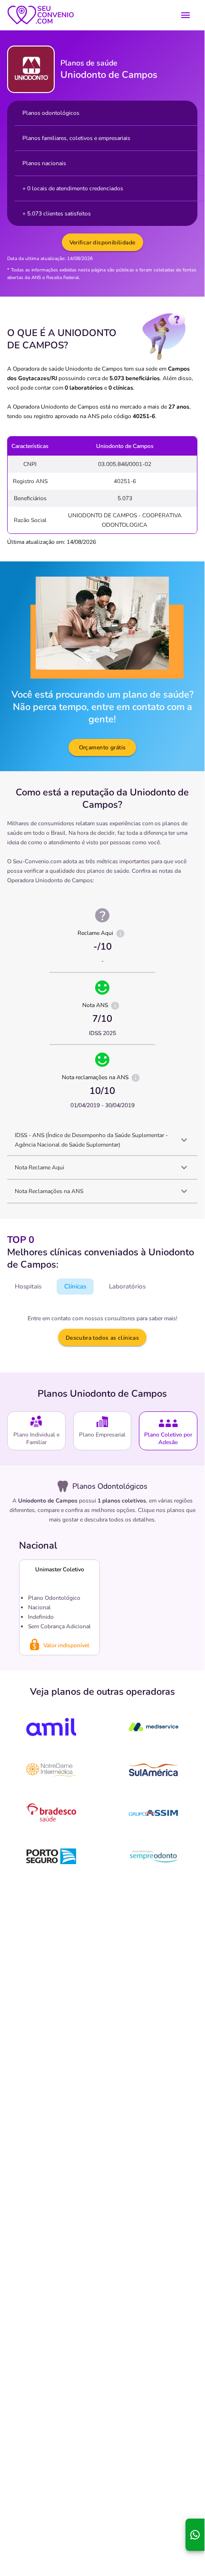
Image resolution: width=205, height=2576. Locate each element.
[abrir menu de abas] (185, 15)
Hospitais (28, 1287)
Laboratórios (127, 1287)
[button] (102, 1140)
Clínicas (75, 1287)
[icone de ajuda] (120, 933)
